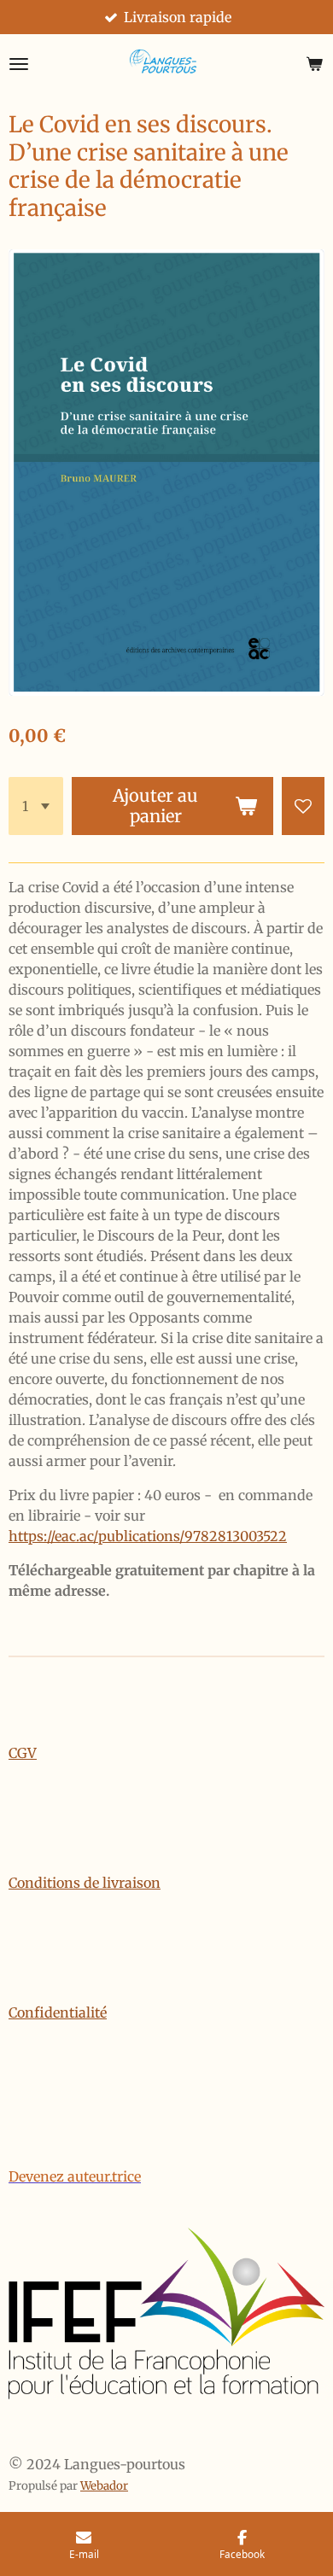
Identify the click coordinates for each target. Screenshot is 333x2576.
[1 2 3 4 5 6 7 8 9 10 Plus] (36, 806)
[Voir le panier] (314, 64)
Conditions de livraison (85, 1883)
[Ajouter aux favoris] (303, 806)
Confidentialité (58, 2012)
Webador (104, 2486)
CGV (23, 1753)
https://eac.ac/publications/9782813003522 (148, 1536)
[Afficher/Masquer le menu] (19, 64)
